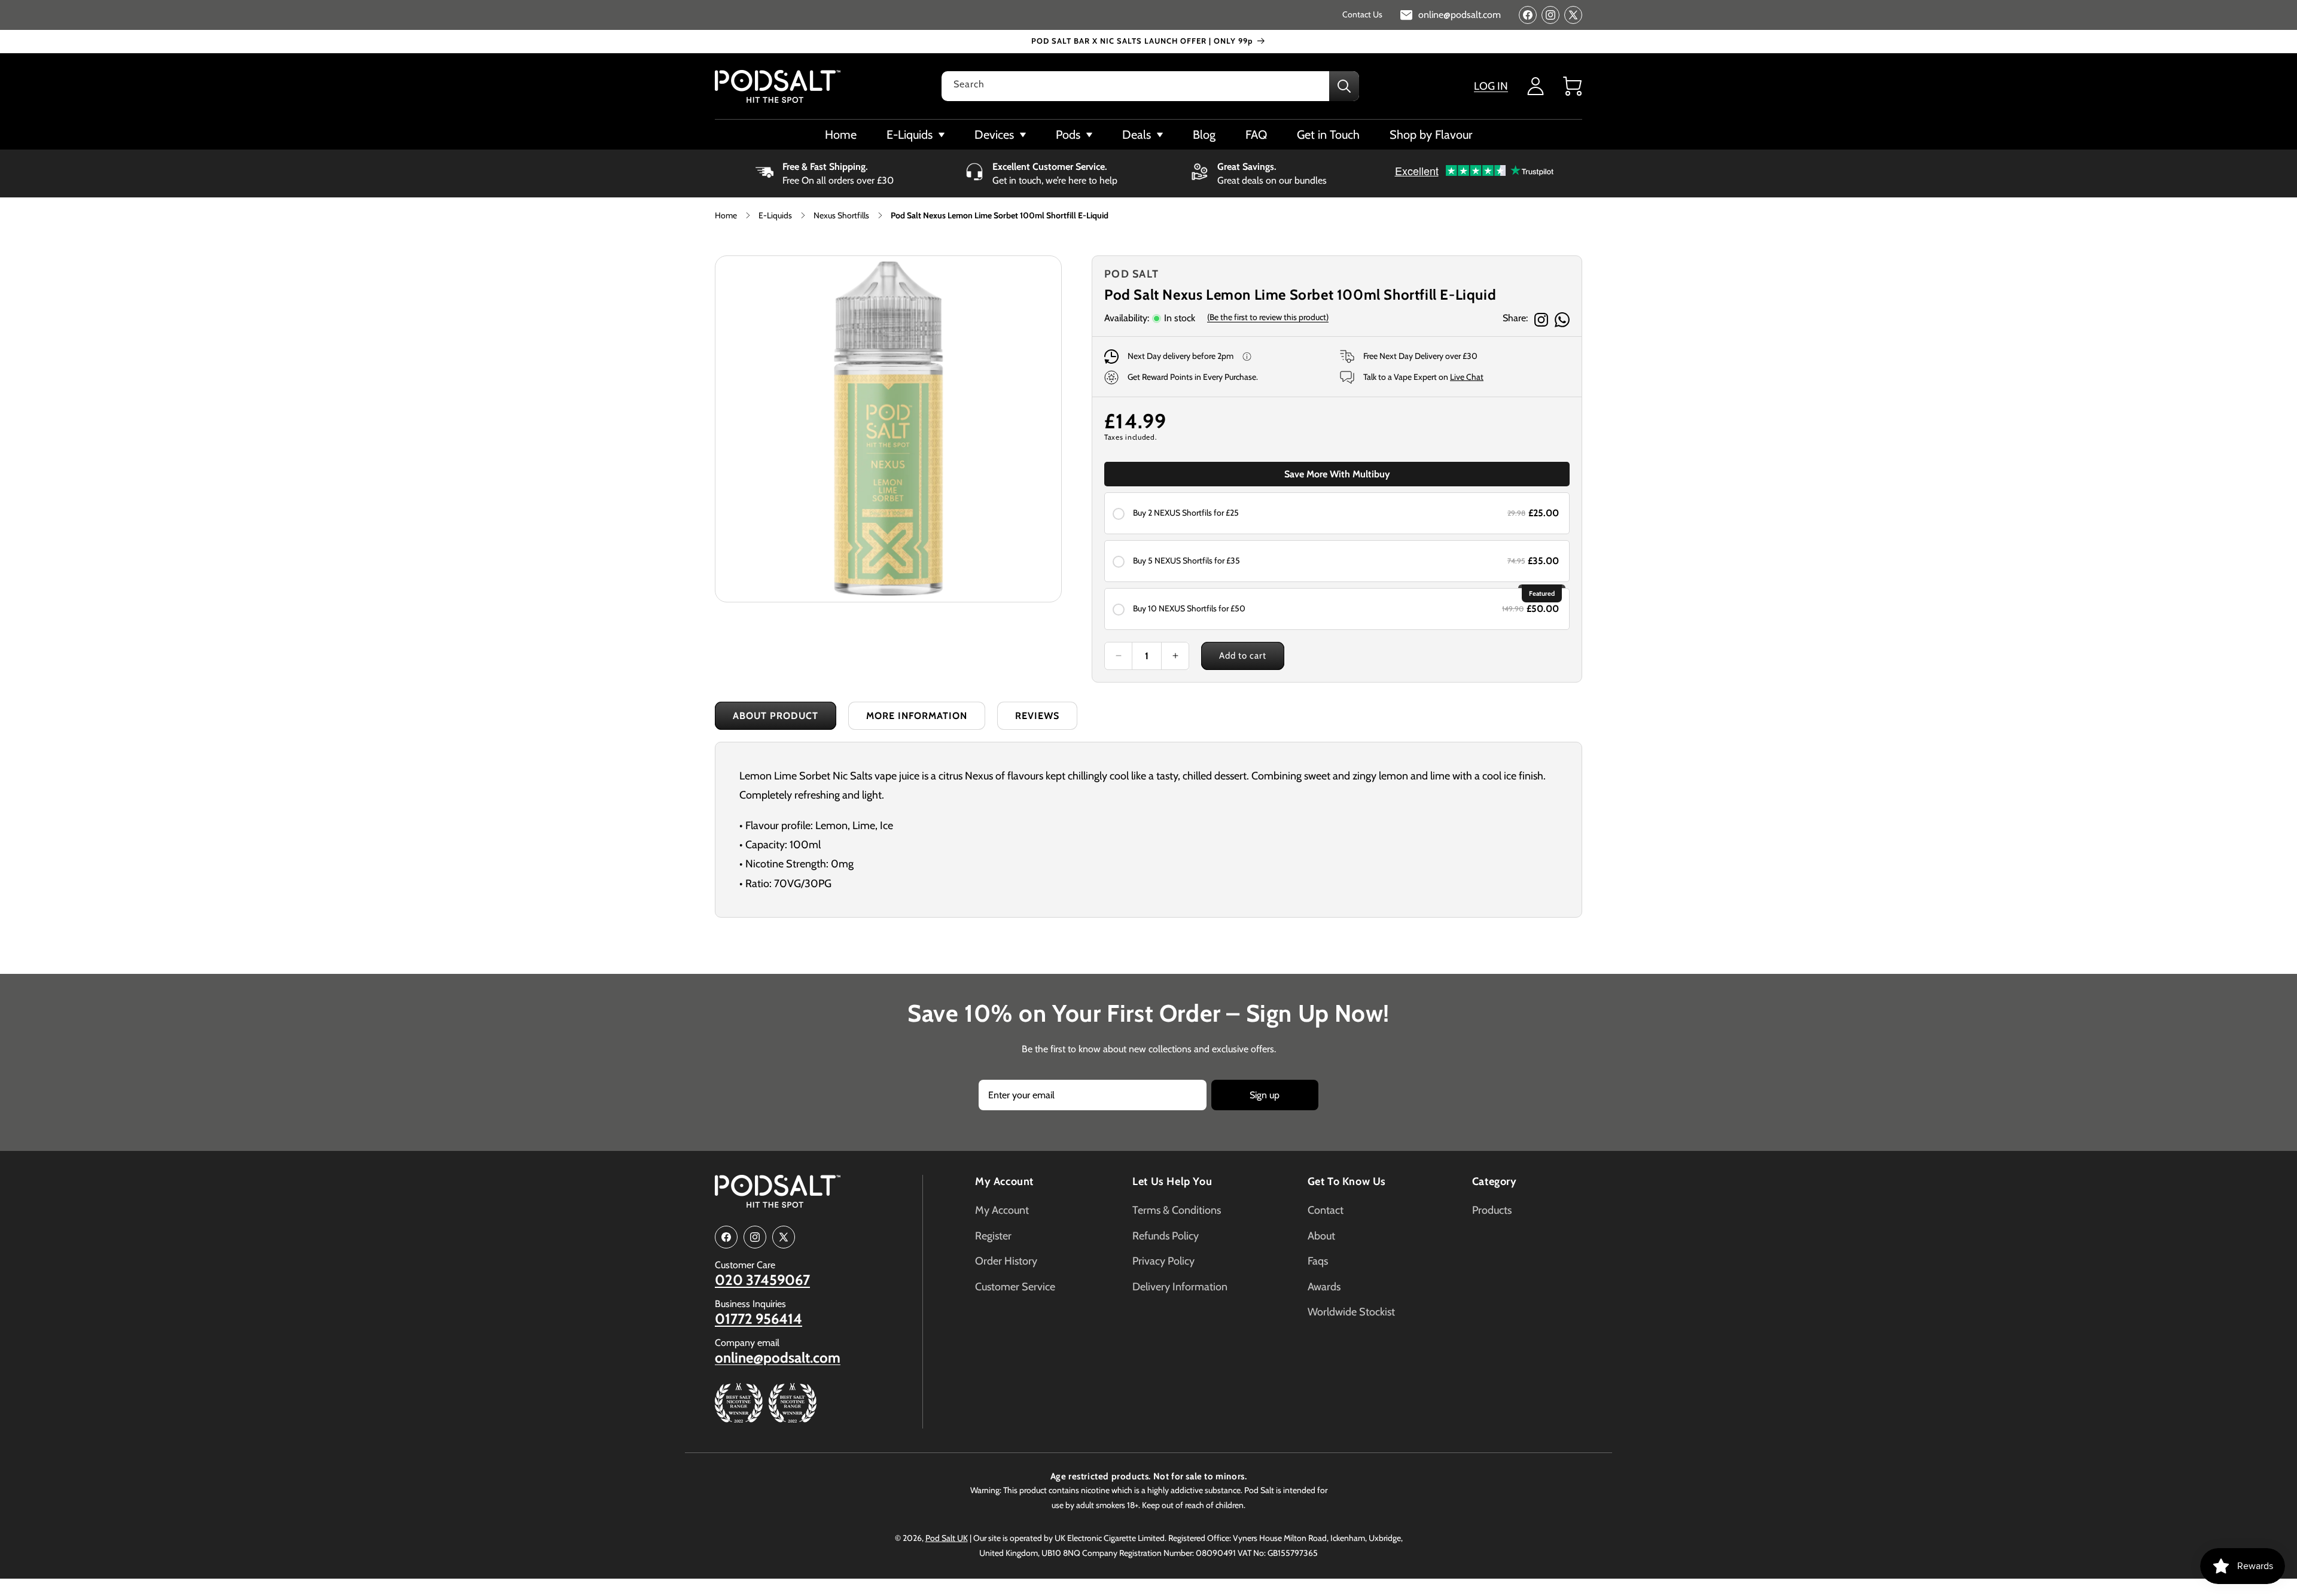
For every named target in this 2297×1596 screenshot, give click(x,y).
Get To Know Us (1347, 1181)
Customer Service (1015, 1287)
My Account (1004, 1181)
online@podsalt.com (778, 1358)
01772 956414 (758, 1319)
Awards (1324, 1287)
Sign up (1265, 1095)
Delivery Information (1180, 1287)
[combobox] (1150, 86)
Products (1492, 1210)
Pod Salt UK (947, 1538)
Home (726, 215)
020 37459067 (762, 1280)
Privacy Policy (1163, 1261)
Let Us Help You (1172, 1181)
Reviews (1037, 716)
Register (993, 1236)
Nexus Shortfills (841, 215)
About (1321, 1236)
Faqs (1318, 1261)
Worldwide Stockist (1351, 1312)
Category (1495, 1181)
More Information (917, 716)
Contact (1326, 1210)
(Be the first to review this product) (1268, 317)
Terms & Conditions (1177, 1210)
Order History (1006, 1261)
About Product (776, 716)
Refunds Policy (1166, 1236)
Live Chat (1467, 377)
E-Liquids (775, 215)
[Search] (1344, 86)
